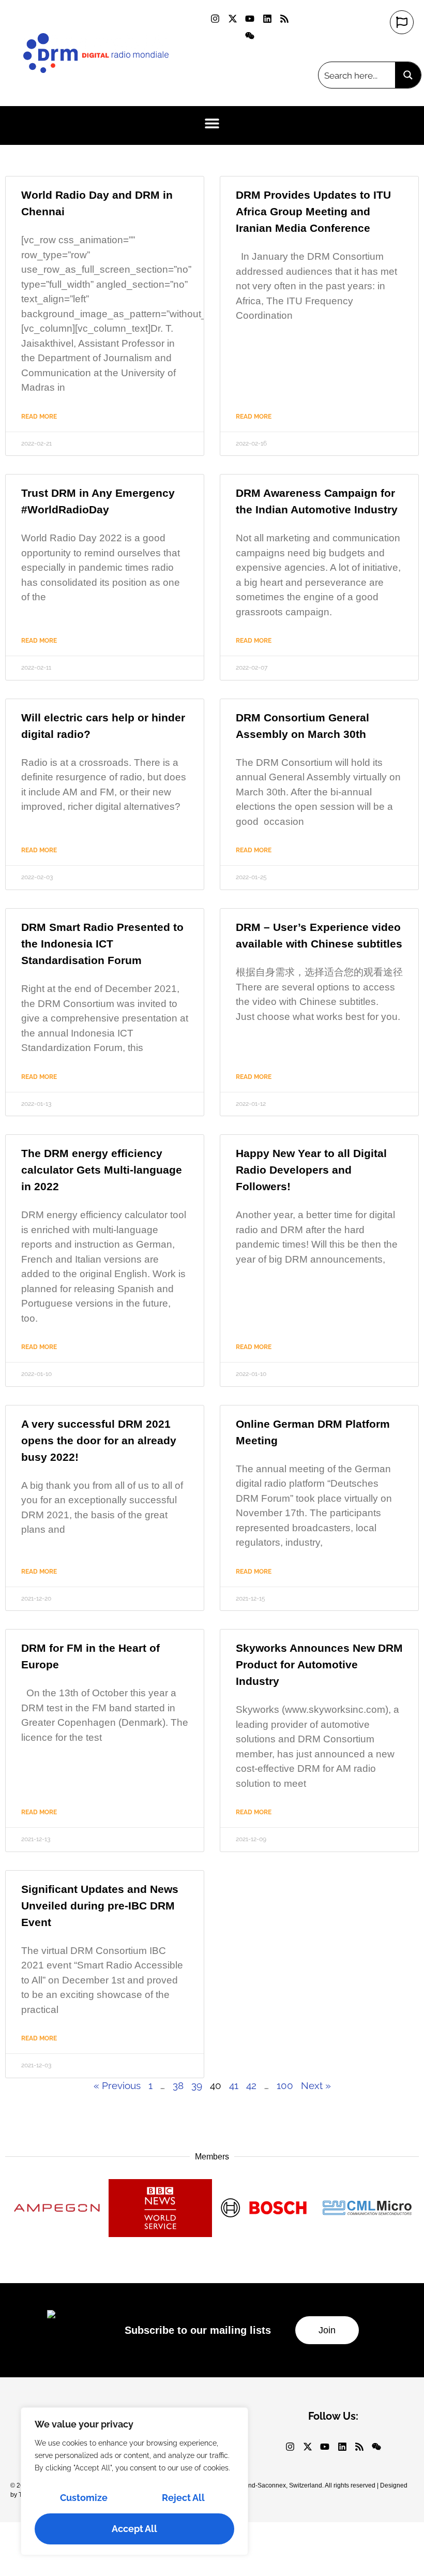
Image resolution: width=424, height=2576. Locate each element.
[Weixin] (250, 35)
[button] (212, 123)
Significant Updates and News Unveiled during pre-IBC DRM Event (100, 1906)
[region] (134, 2481)
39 (197, 2085)
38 (178, 2085)
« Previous (117, 2085)
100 (285, 2085)
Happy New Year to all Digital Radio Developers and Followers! (311, 1170)
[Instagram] (215, 19)
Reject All (183, 2498)
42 (251, 2085)
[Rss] (284, 19)
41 (234, 2085)
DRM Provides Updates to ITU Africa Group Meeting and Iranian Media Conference (313, 211)
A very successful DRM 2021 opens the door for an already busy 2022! (99, 1440)
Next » (316, 2085)
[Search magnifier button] (408, 75)
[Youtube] (250, 19)
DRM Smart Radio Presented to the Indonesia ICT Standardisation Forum (102, 944)
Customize (84, 2498)
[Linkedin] (267, 19)
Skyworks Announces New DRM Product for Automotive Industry (319, 1664)
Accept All (134, 2529)
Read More (39, 417)
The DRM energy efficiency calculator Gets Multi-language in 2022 (102, 1170)
